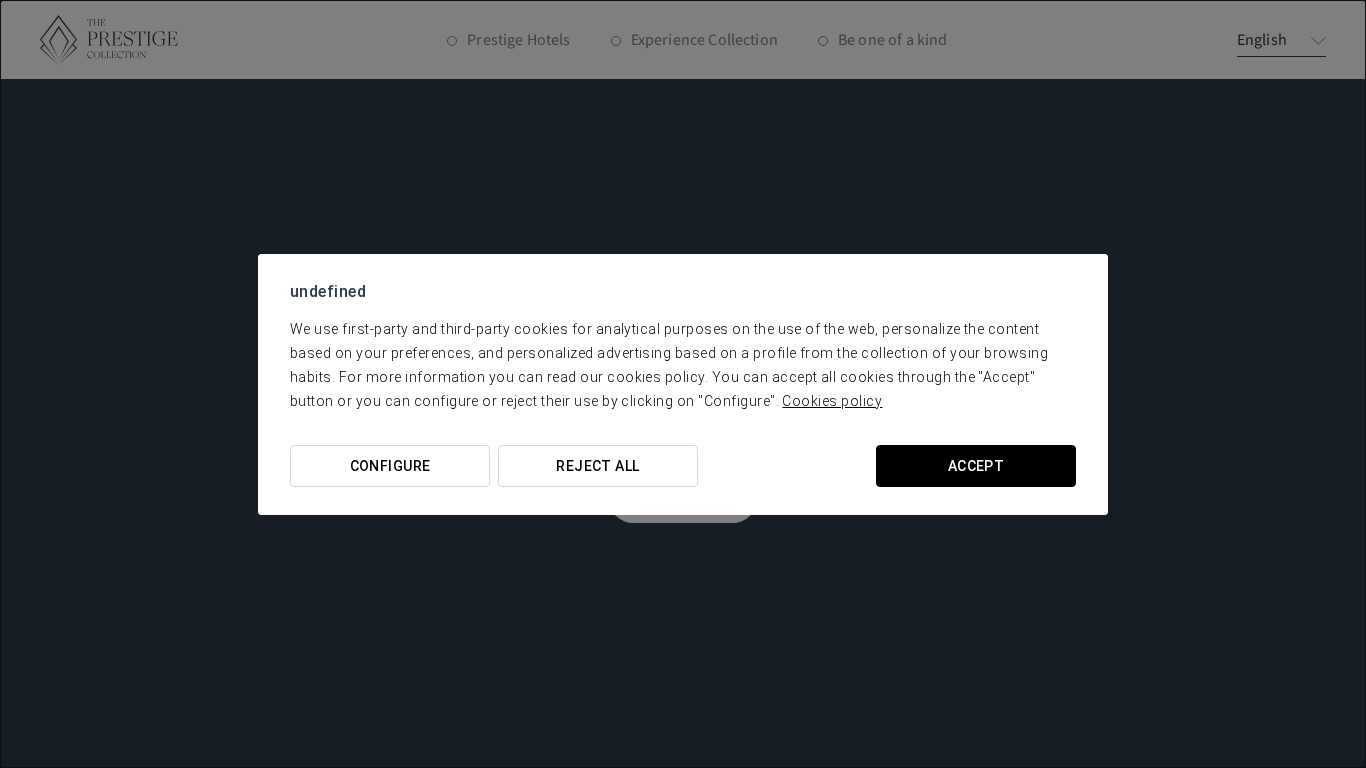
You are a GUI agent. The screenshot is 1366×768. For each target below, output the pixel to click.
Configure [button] (390, 466)
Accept (976, 466)
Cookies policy (832, 401)
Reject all (597, 466)
